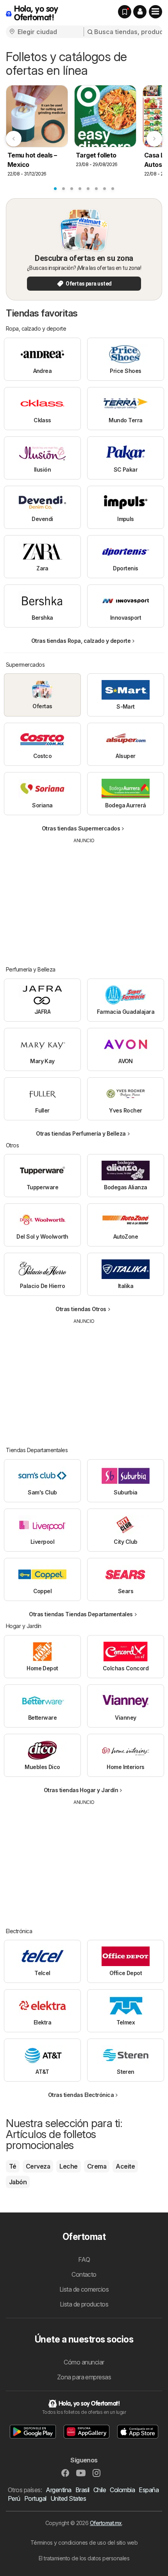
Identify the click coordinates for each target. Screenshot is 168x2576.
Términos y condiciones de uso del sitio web (84, 2543)
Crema (97, 2166)
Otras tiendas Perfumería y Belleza (81, 1133)
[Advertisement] (84, 899)
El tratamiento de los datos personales (84, 2558)
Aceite (125, 2166)
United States (68, 2498)
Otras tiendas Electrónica (81, 2095)
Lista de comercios (84, 2289)
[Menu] (155, 12)
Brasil (82, 2490)
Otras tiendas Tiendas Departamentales (81, 1614)
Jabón (18, 2182)
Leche (68, 2166)
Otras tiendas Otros (81, 1309)
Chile (100, 2490)
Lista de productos (84, 2304)
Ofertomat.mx (106, 2523)
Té (13, 2166)
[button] (140, 12)
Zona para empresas (84, 2377)
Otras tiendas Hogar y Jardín (81, 1790)
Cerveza (38, 2166)
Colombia (122, 2490)
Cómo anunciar (84, 2362)
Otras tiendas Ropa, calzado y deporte (81, 641)
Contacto (84, 2274)
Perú (14, 2498)
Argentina (58, 2490)
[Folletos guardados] (125, 12)
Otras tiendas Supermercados (81, 828)
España (149, 2490)
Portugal (35, 2498)
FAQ (84, 2259)
